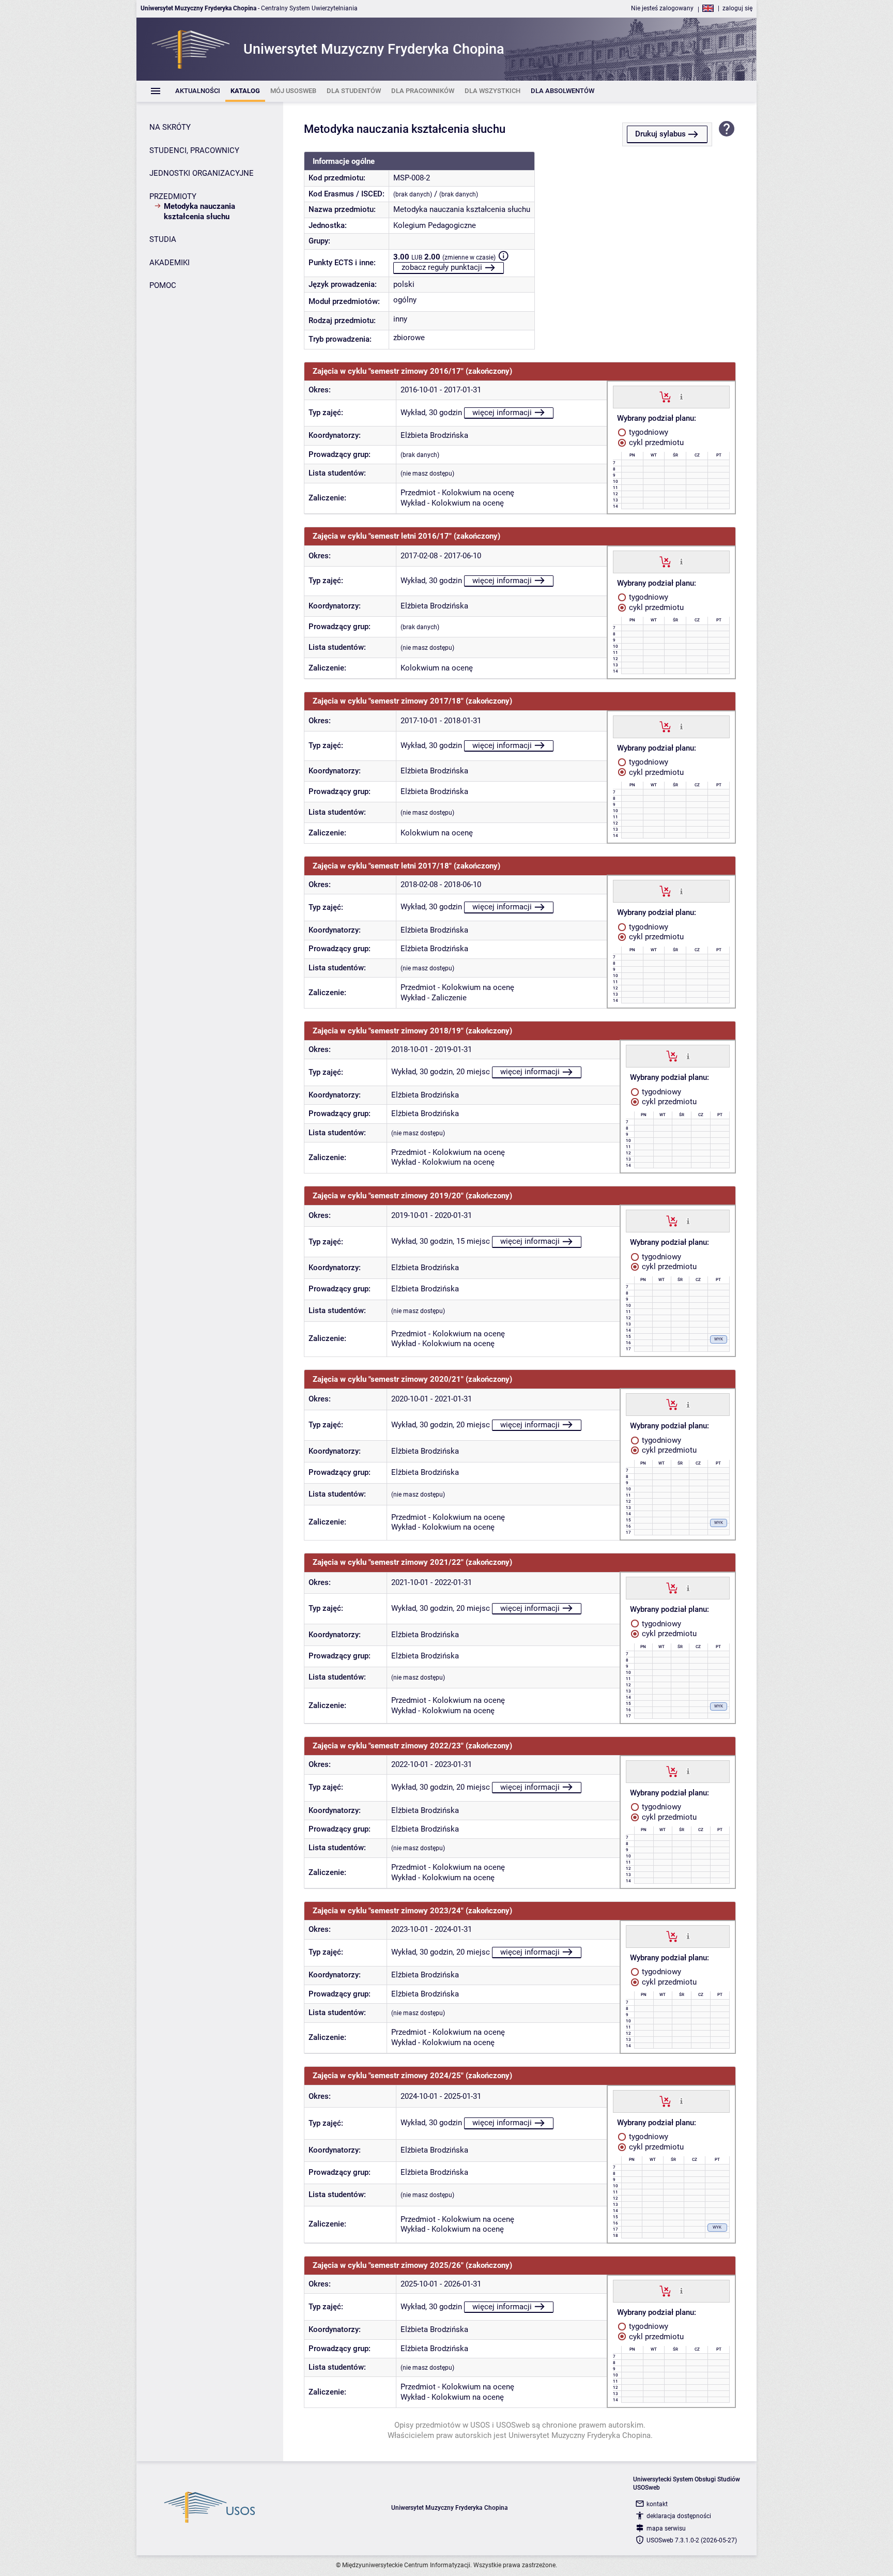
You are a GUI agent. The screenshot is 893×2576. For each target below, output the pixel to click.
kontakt (657, 2504)
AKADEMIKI (170, 263)
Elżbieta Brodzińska (434, 435)
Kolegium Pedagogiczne (435, 225)
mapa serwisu (666, 2528)
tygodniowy (648, 432)
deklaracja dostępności (679, 2516)
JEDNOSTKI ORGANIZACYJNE (202, 173)
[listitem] (198, 91)
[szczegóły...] (681, 397)
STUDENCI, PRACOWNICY (194, 150)
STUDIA (163, 239)
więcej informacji (502, 413)
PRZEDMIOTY (173, 196)
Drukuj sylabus (660, 134)
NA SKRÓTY (170, 127)
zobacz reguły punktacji (442, 267)
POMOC (163, 285)
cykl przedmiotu (655, 443)
